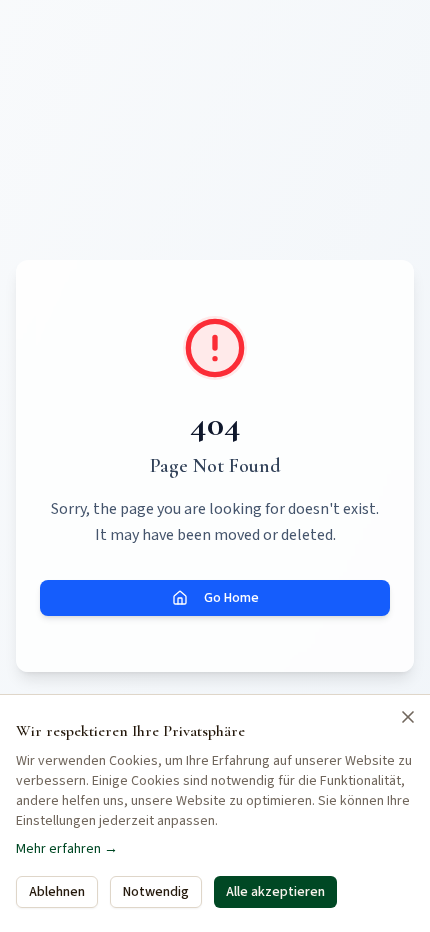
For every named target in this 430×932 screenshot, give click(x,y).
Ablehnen (57, 892)
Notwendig (156, 892)
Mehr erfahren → (67, 849)
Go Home (231, 598)
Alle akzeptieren (275, 892)
